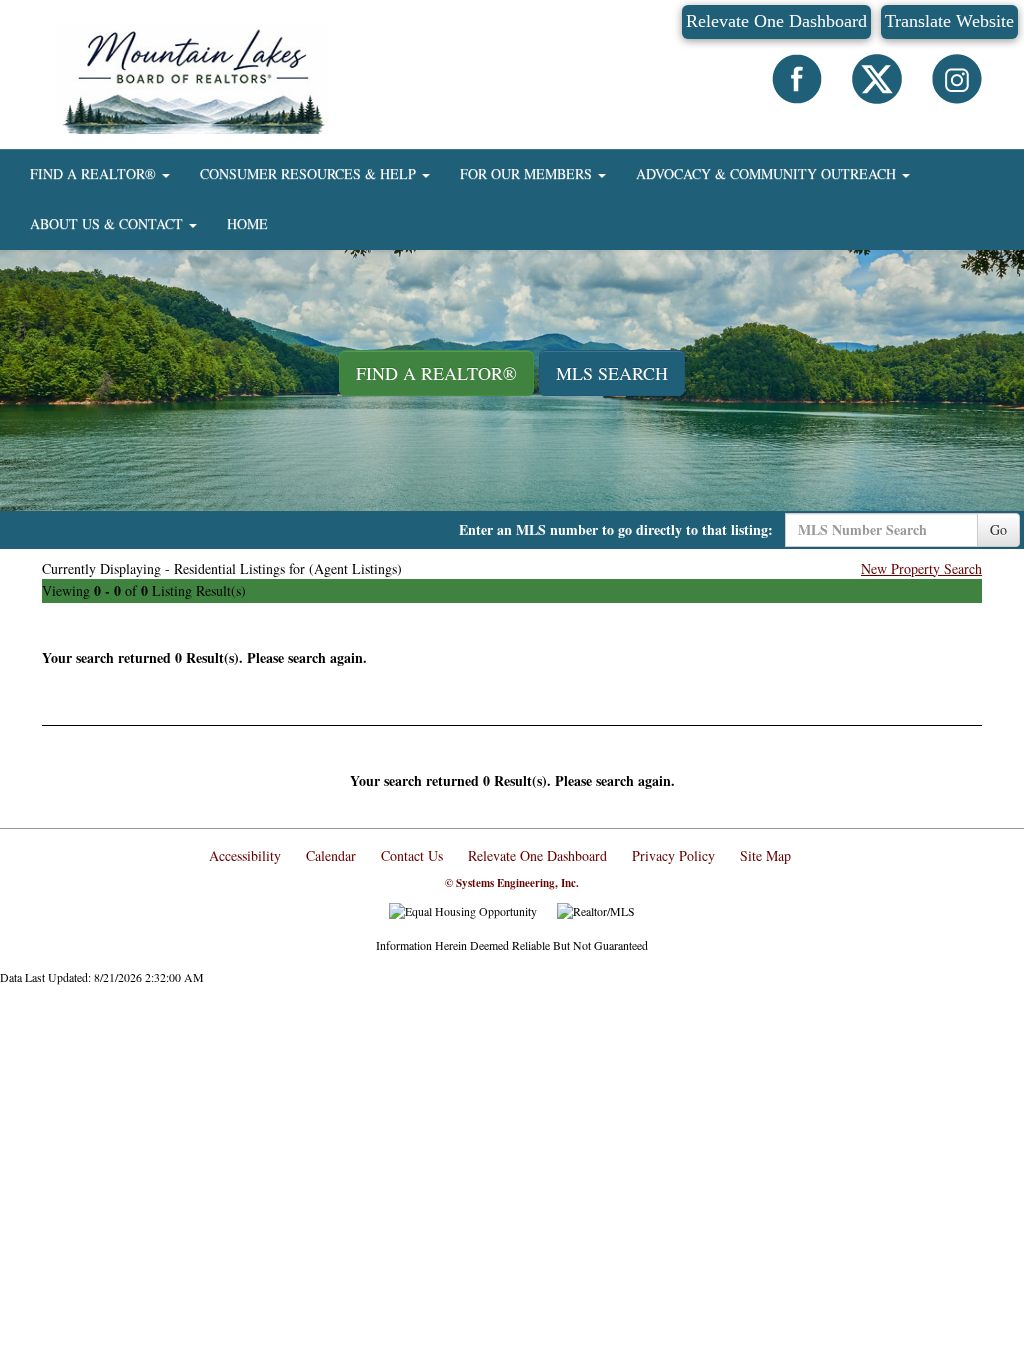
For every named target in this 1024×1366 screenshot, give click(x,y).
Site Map (765, 855)
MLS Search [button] (612, 373)
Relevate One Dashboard (776, 21)
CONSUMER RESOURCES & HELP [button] (310, 173)
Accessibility (245, 855)
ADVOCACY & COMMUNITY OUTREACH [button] (768, 173)
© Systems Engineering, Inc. (512, 883)
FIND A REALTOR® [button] (95, 173)
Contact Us (412, 855)
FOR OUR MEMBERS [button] (528, 173)
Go (998, 529)
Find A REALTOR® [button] (436, 373)
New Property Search (921, 568)
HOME (247, 223)
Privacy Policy (673, 855)
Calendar (331, 855)
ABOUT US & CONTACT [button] (108, 223)
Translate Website (949, 21)
